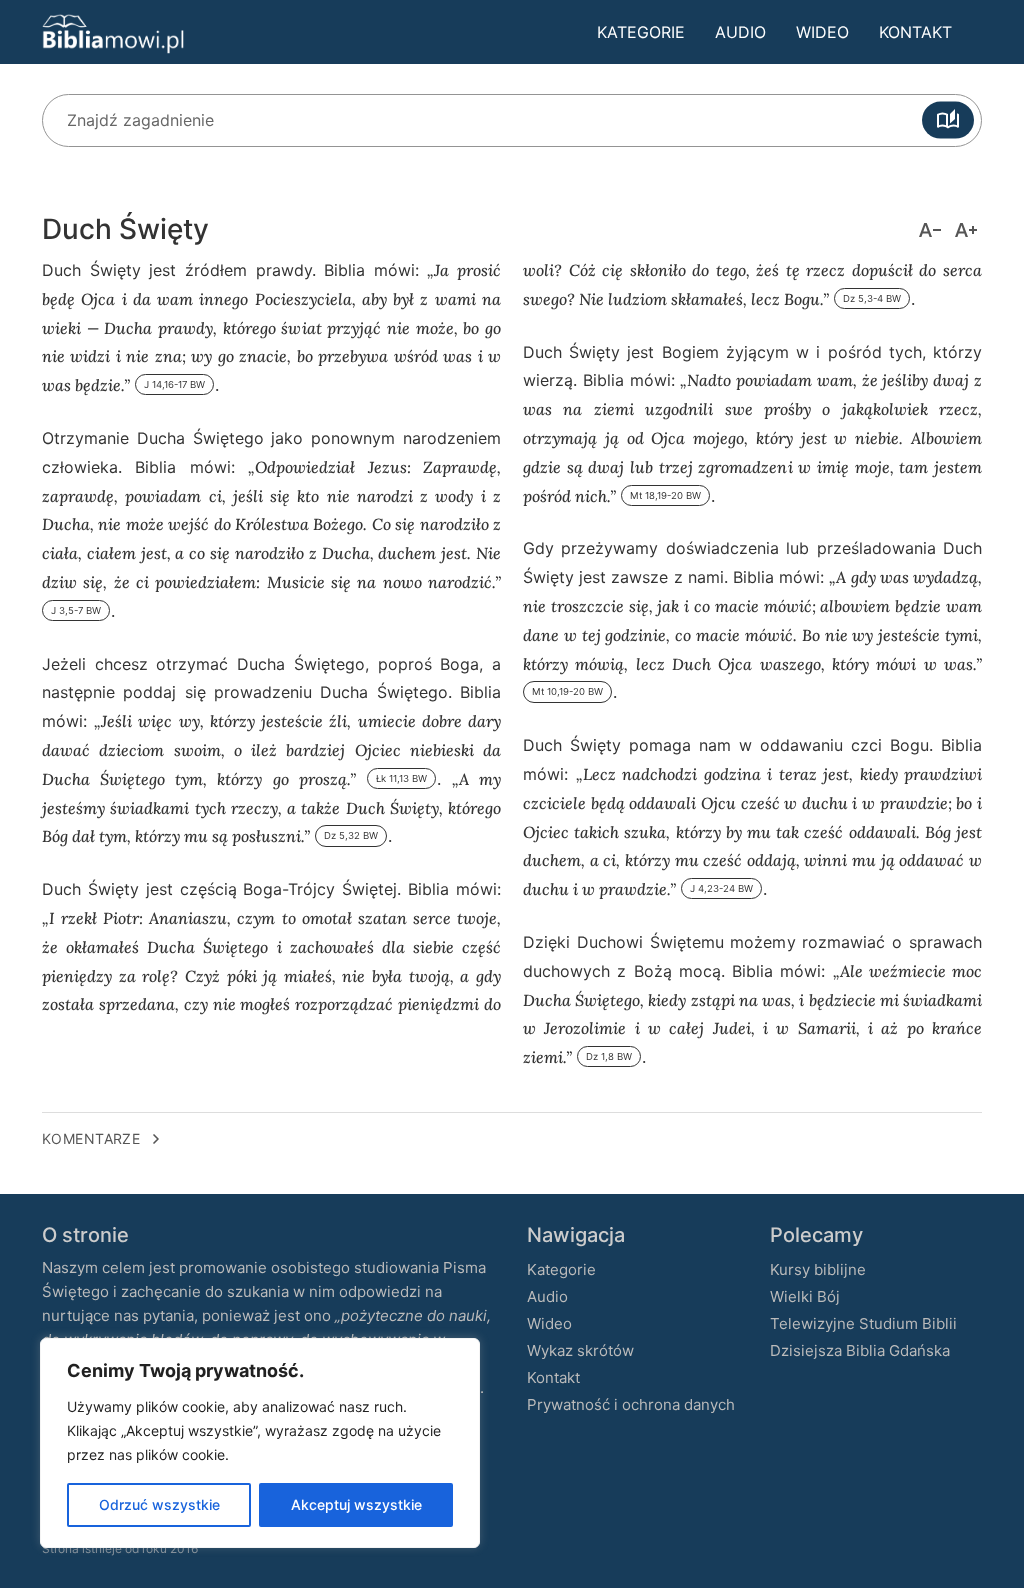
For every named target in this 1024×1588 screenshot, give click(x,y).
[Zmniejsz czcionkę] (930, 230)
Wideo (822, 32)
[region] (260, 1443)
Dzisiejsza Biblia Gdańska (860, 1350)
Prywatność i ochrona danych (631, 1404)
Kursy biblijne (818, 1269)
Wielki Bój (805, 1296)
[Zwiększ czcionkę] (966, 230)
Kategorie (641, 32)
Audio (740, 32)
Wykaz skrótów (580, 1350)
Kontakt (915, 32)
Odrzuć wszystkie (159, 1504)
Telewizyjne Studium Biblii (863, 1323)
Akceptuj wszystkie (356, 1504)
